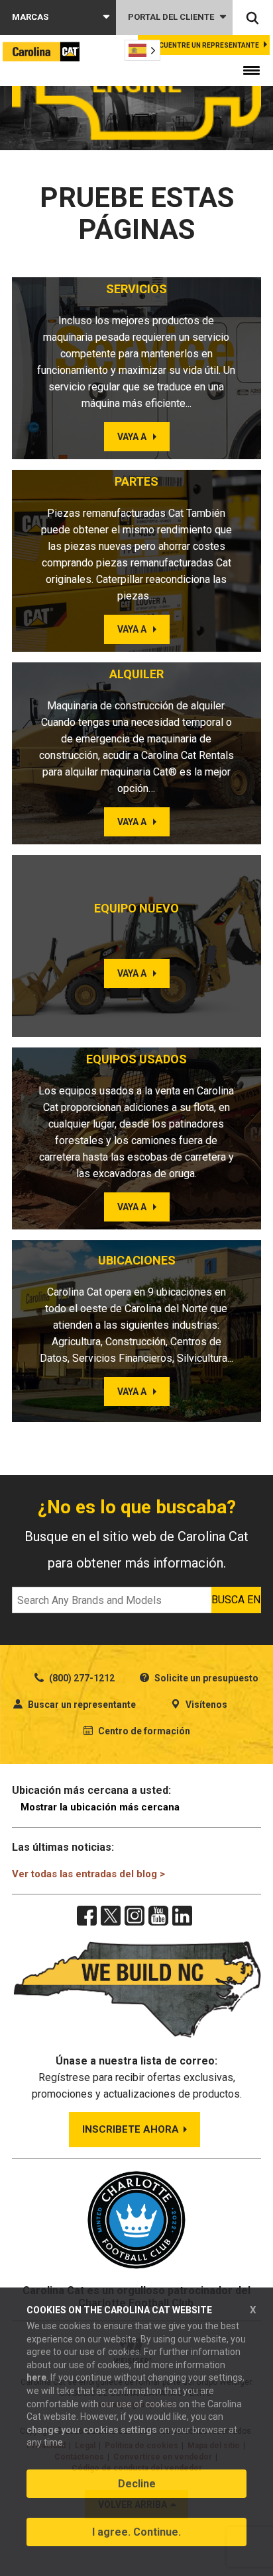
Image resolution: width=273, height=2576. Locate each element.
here (36, 2377)
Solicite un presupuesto (205, 1678)
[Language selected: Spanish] (142, 50)
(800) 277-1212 (81, 1678)
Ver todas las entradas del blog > (88, 1874)
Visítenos (205, 1705)
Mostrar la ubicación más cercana (100, 1807)
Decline (137, 2484)
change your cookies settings (92, 2430)
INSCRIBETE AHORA (131, 2129)
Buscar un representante (81, 1705)
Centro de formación (143, 1731)
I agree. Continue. (136, 2532)
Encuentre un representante (205, 45)
